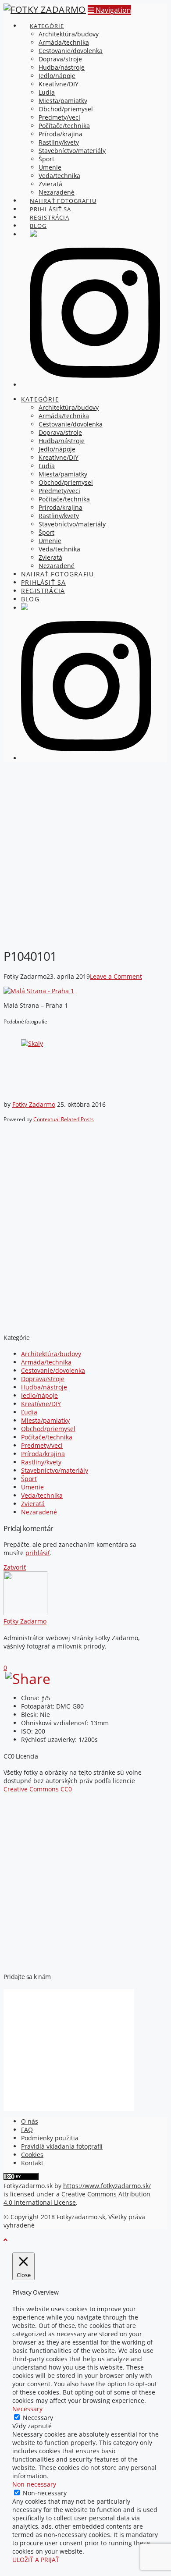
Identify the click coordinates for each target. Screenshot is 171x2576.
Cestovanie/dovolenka (53, 1370)
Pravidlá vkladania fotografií (62, 2146)
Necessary (38, 2418)
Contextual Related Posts (64, 1119)
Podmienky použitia (50, 2138)
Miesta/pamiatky (45, 1420)
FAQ (27, 2130)
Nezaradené (39, 1512)
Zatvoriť (15, 1567)
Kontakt (32, 2163)
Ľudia (29, 1412)
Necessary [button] (27, 2409)
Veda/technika (42, 1495)
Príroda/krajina (43, 1454)
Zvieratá (33, 1504)
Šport (29, 1479)
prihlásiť (38, 1553)
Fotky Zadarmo (34, 1104)
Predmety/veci (42, 1445)
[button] (109, 10)
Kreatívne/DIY (41, 1404)
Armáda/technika (46, 1362)
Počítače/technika (47, 1437)
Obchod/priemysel (48, 1429)
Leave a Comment (116, 976)
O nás (30, 2121)
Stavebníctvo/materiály (55, 1470)
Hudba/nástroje (44, 1387)
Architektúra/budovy (51, 1354)
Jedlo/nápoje (39, 1395)
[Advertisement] (85, 854)
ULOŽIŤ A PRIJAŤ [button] (36, 2560)
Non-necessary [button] (34, 2484)
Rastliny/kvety (41, 1462)
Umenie (32, 1487)
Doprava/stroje (43, 1379)
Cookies (32, 2155)
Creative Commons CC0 (38, 1789)
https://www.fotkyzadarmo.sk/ (107, 2186)
